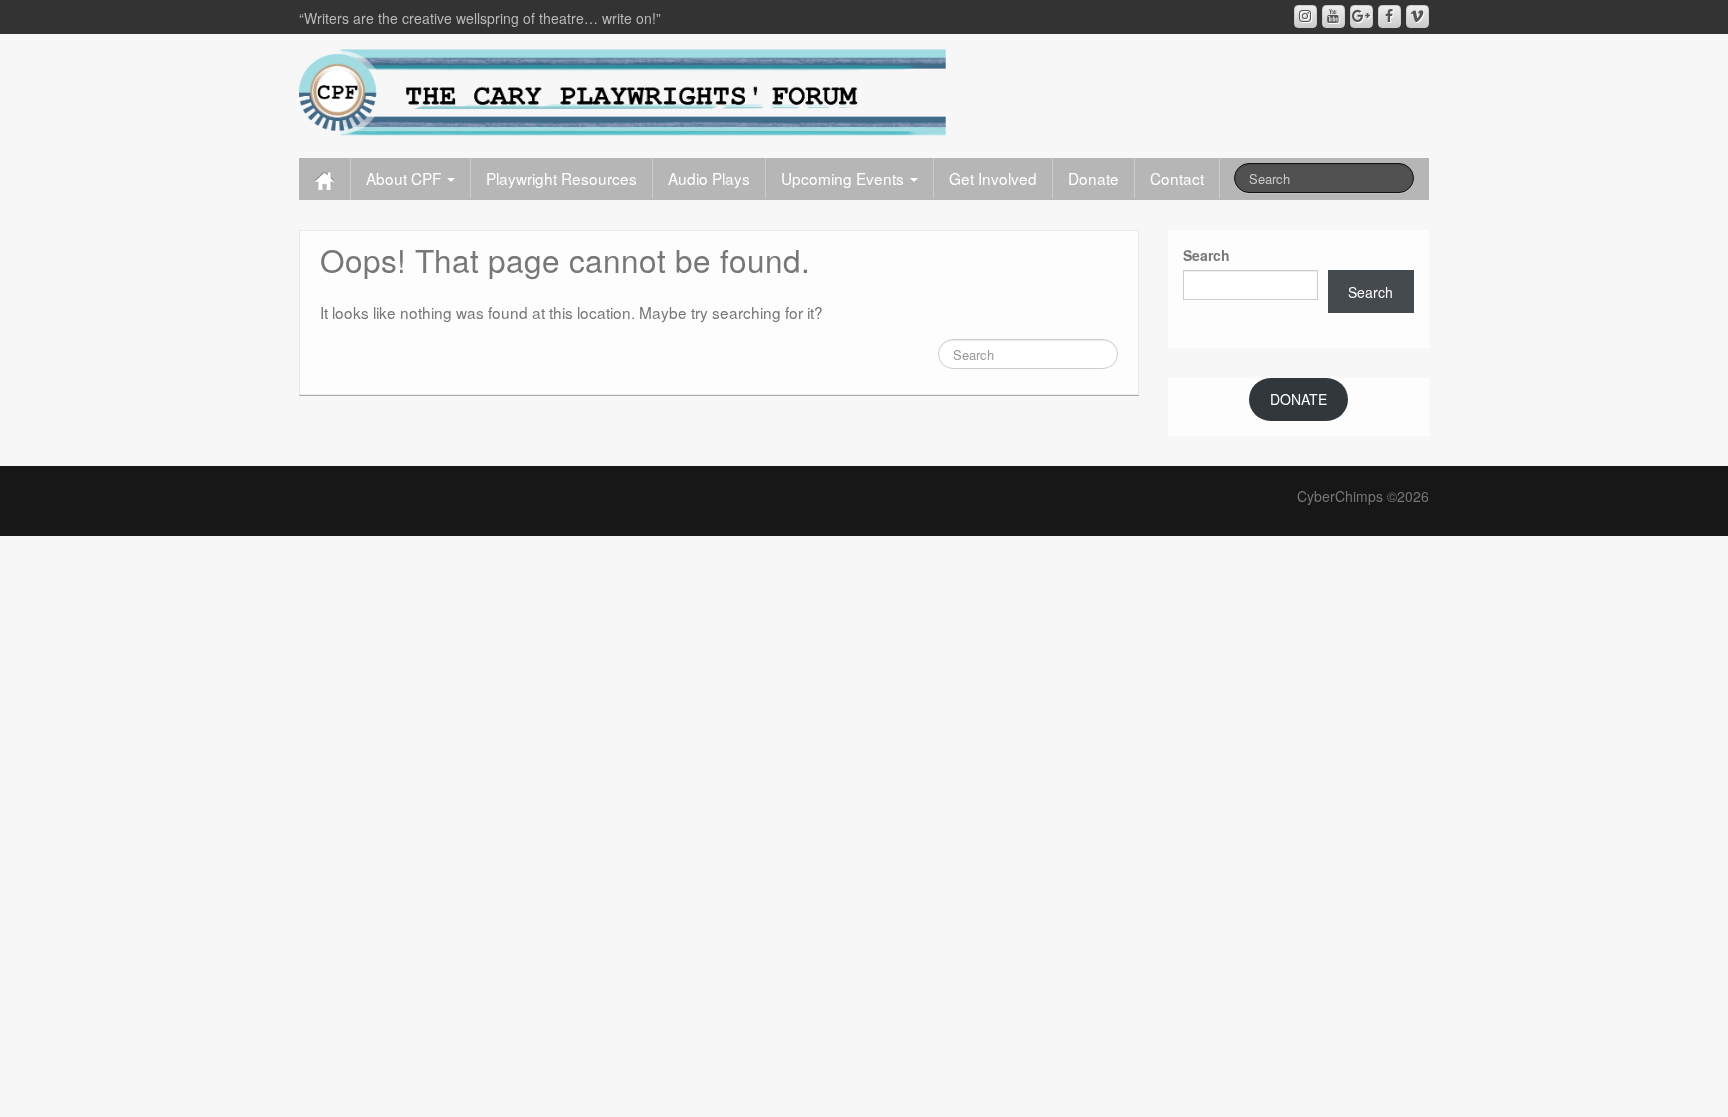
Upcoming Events (844, 178)
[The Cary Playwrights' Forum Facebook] (1389, 16)
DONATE (1298, 399)
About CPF (405, 178)
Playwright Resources (561, 178)
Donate (1093, 178)
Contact (1177, 178)
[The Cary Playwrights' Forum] (622, 91)
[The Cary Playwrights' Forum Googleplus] (1361, 16)
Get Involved (993, 178)
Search (1206, 255)
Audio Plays (709, 178)
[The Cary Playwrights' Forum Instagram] (1305, 16)
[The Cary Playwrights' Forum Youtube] (1333, 16)
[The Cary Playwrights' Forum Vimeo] (1417, 16)
